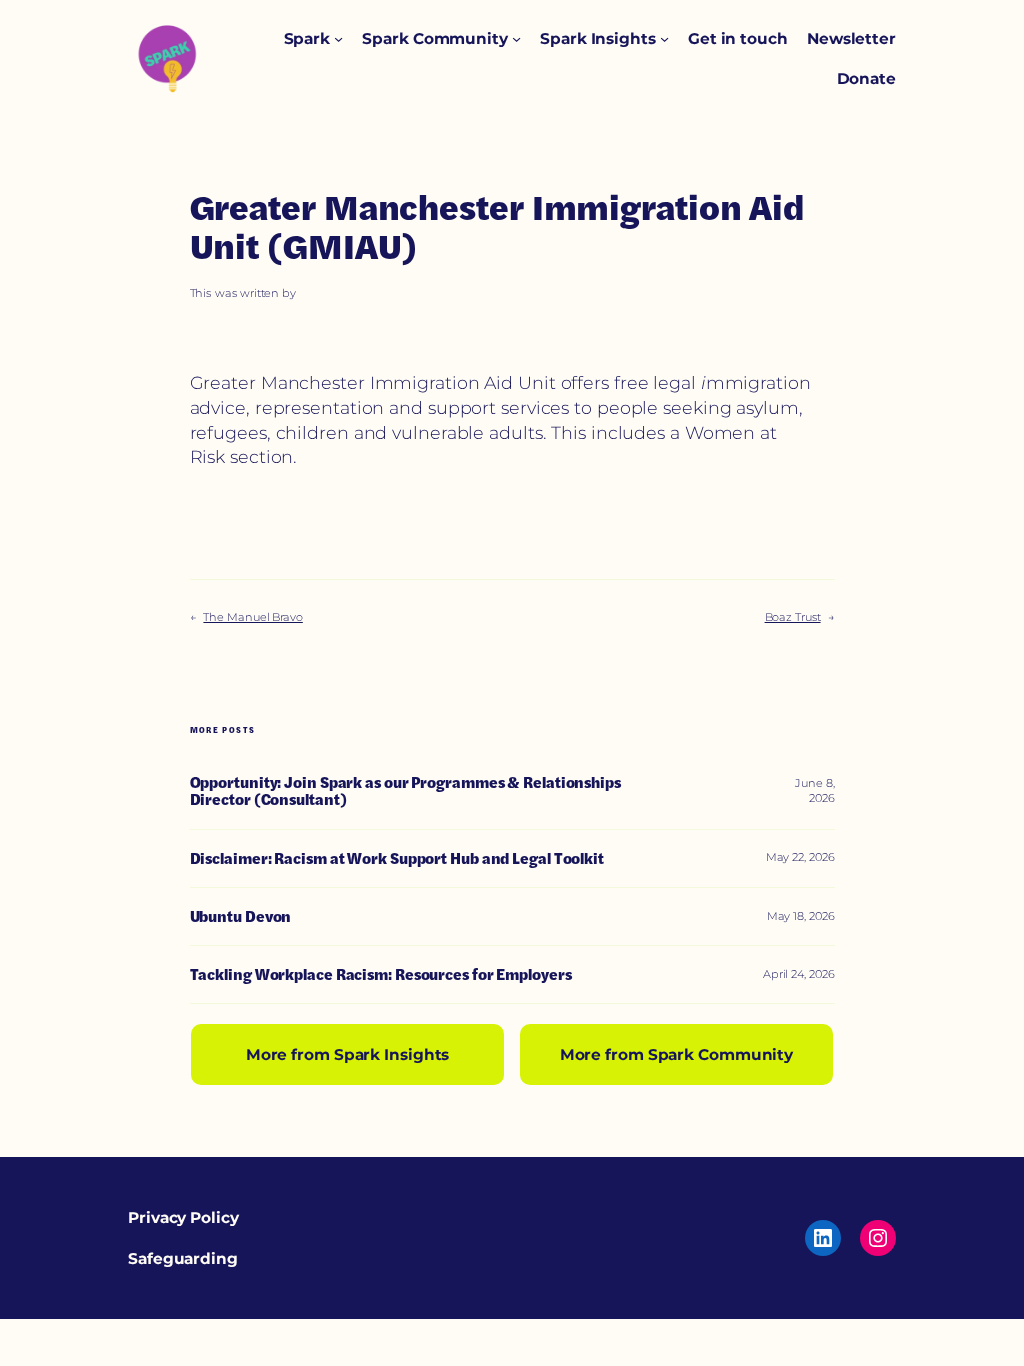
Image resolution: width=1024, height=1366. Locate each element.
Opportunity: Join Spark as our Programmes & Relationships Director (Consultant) (405, 791)
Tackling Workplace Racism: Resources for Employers (381, 974)
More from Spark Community (677, 1054)
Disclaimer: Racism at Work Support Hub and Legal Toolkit (397, 858)
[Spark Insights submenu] (664, 38)
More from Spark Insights (348, 1054)
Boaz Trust (793, 617)
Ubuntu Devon (241, 916)
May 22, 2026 (800, 857)
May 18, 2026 (801, 916)
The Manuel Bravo (252, 617)
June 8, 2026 (814, 791)
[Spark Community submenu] (516, 38)
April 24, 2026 (799, 974)
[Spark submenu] (338, 38)
